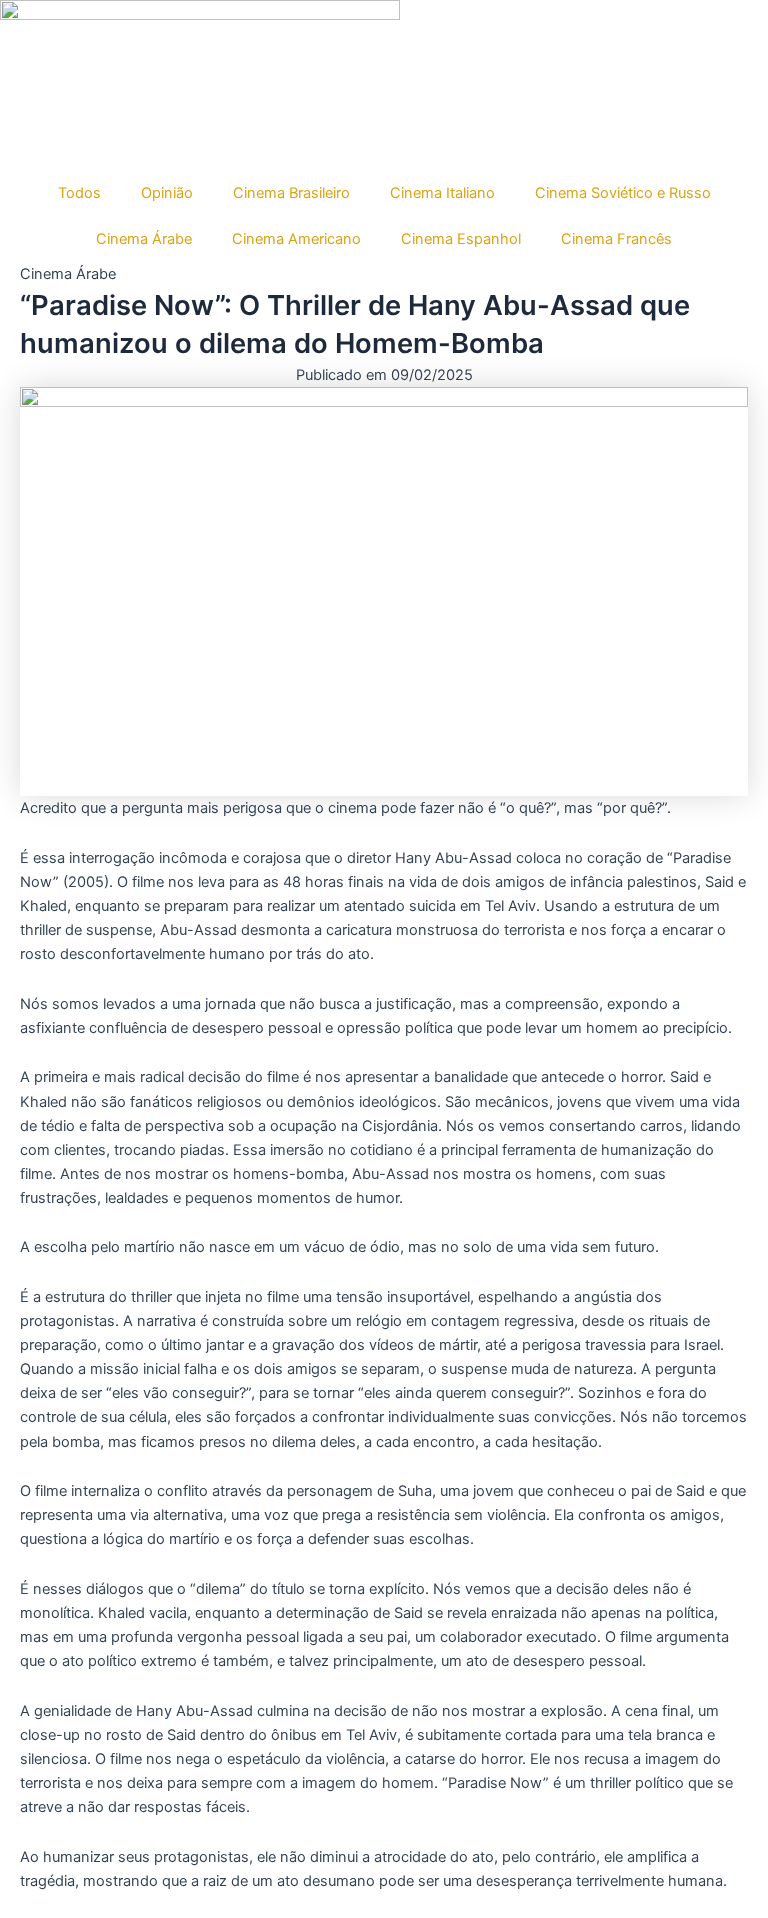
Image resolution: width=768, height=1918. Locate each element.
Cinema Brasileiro (291, 193)
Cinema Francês (616, 239)
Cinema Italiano (442, 193)
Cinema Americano (296, 239)
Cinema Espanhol (461, 239)
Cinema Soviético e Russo (623, 193)
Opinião (167, 193)
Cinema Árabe (144, 239)
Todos (79, 193)
